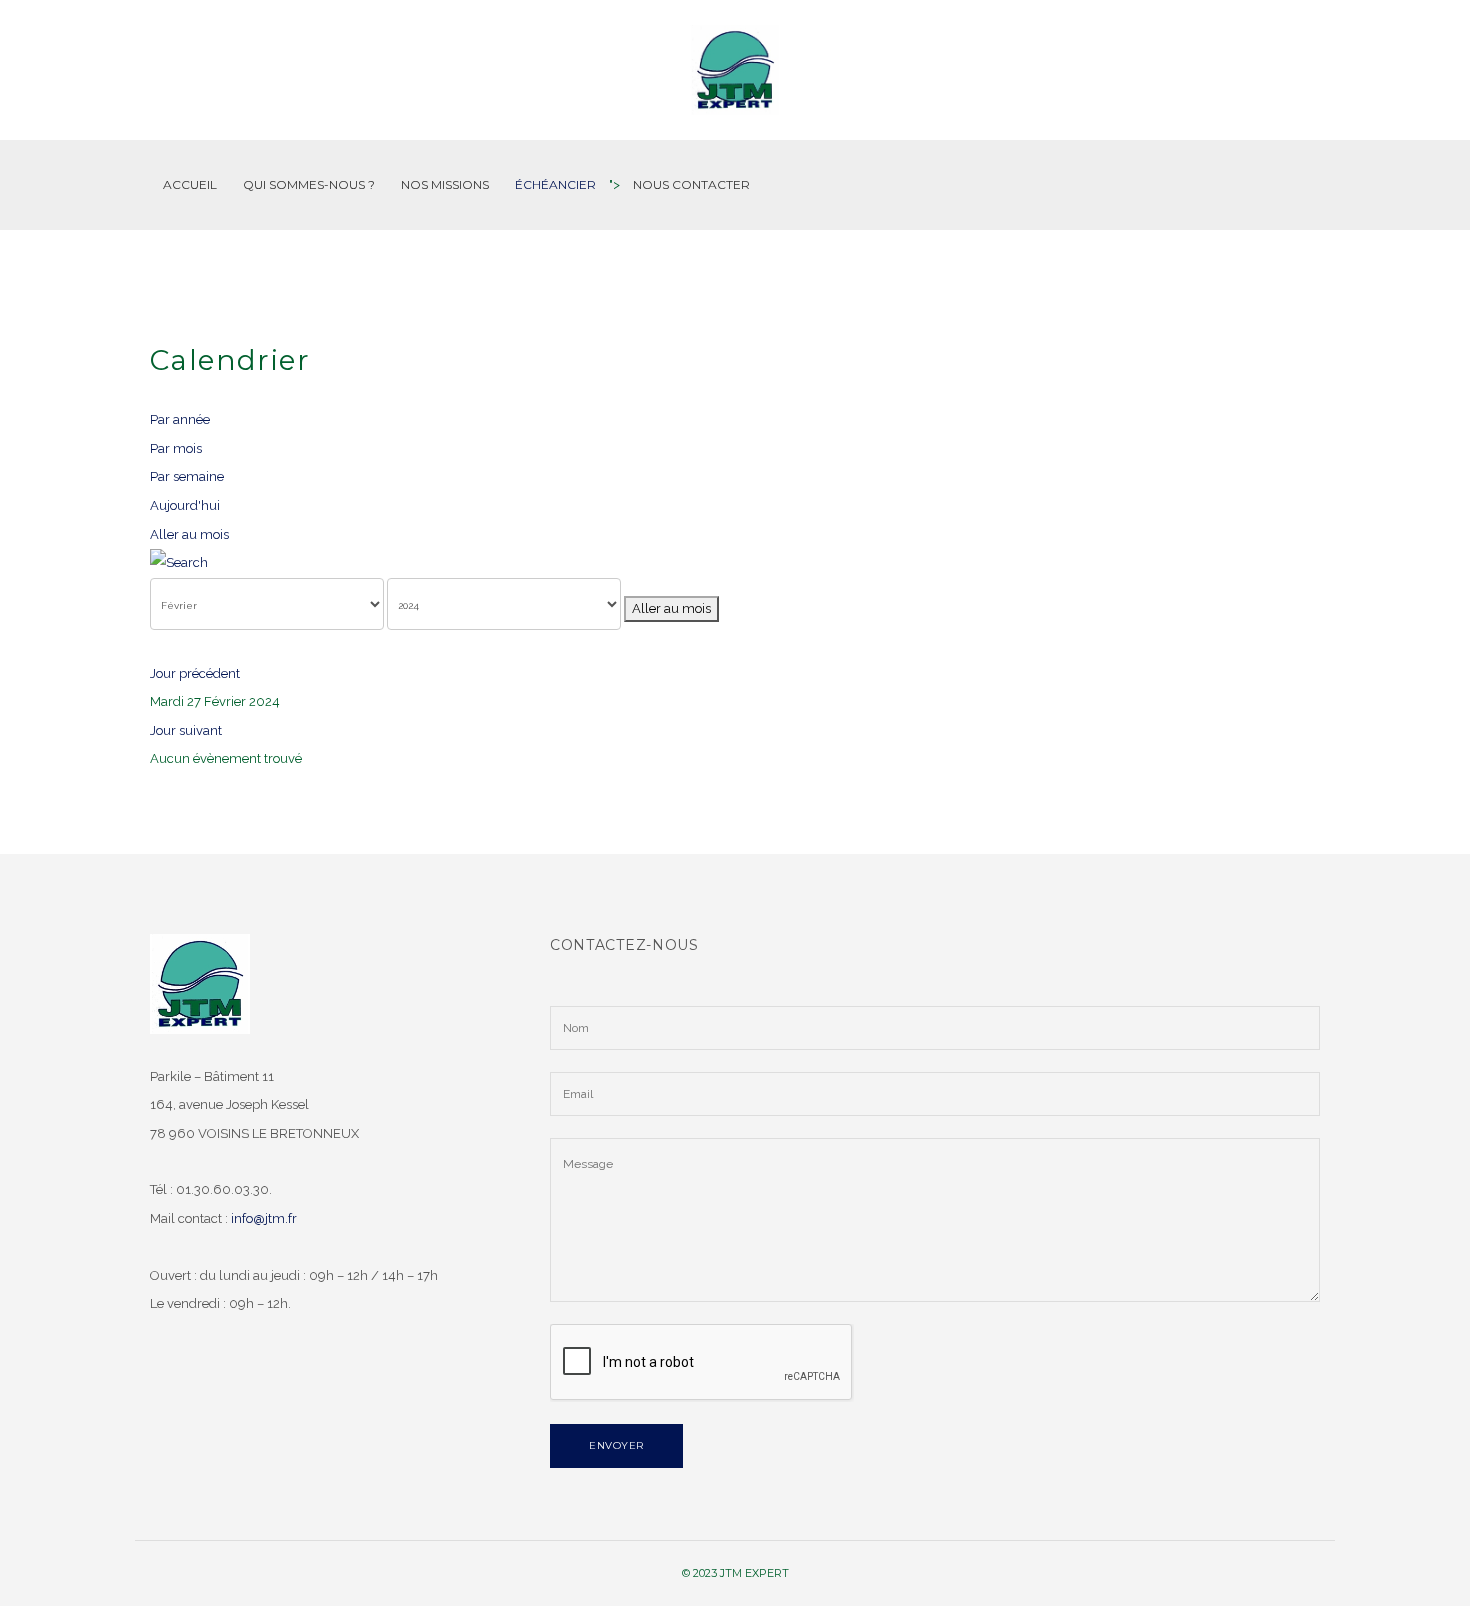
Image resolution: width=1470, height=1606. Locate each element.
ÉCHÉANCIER (555, 184)
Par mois (176, 448)
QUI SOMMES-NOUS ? (309, 184)
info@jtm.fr (264, 1218)
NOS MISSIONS (445, 184)
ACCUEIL (190, 184)
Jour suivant (186, 730)
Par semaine (187, 476)
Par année (180, 419)
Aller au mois (189, 534)
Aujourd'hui (185, 505)
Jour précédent (195, 673)
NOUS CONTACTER (691, 184)
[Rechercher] (735, 563)
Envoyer (616, 1445)
